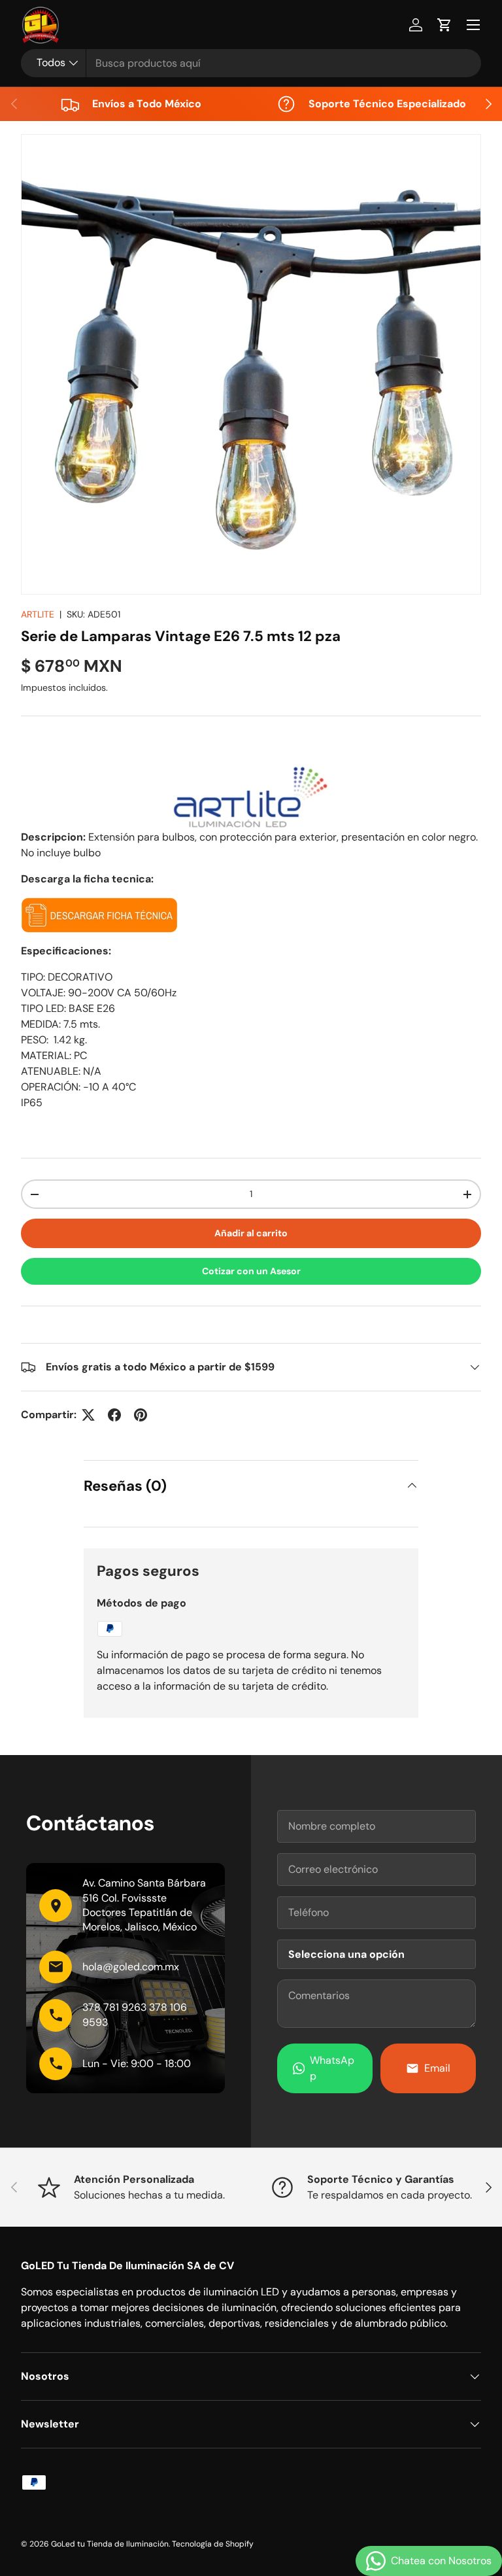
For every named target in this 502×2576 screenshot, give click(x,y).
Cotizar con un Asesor (251, 1271)
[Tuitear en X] (88, 1415)
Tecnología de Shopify (213, 2544)
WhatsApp (332, 2068)
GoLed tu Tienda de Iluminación (110, 2544)
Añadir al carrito (251, 1233)
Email (437, 2068)
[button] (444, 25)
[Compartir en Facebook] (114, 1415)
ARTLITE (38, 614)
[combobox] (251, 63)
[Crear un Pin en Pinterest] (141, 1415)
